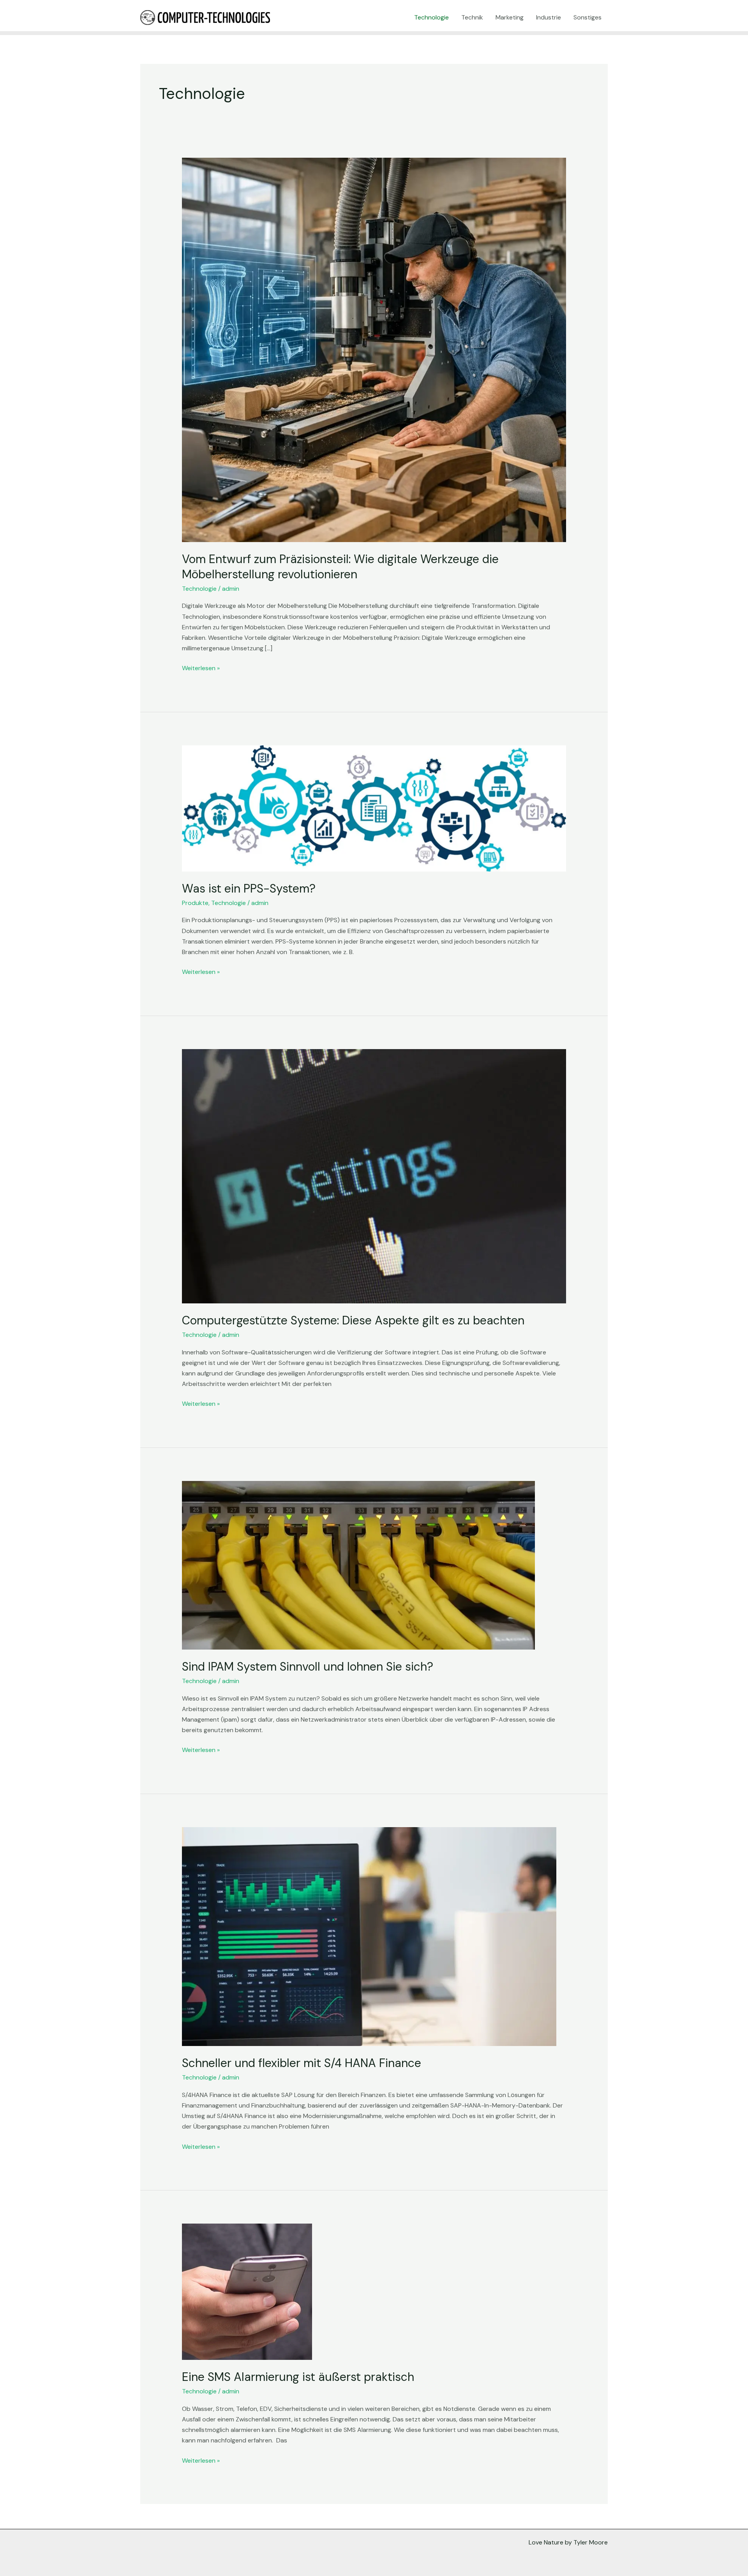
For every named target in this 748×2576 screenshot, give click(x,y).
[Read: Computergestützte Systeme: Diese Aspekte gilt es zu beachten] (374, 1176)
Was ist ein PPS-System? (249, 888)
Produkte (195, 903)
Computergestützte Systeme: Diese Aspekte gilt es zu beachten (353, 1320)
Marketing (510, 17)
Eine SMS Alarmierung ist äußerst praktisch (298, 2377)
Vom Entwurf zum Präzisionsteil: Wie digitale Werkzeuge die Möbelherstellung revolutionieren (340, 567)
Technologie (431, 17)
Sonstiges (587, 17)
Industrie (549, 17)
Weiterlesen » (201, 667)
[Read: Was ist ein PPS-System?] (374, 808)
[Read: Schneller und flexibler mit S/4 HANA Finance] (369, 1936)
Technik (472, 17)
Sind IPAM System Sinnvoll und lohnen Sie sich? (308, 1667)
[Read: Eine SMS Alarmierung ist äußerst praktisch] (247, 2291)
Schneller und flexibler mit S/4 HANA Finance (302, 2063)
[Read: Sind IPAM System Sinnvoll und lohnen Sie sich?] (358, 1565)
